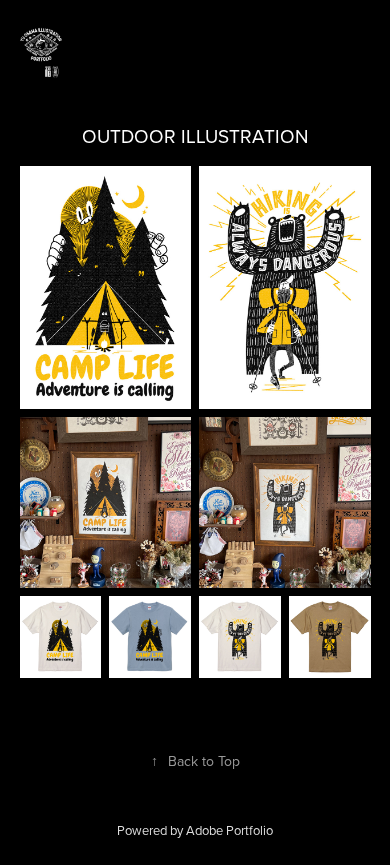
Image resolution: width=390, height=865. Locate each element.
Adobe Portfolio (229, 830)
